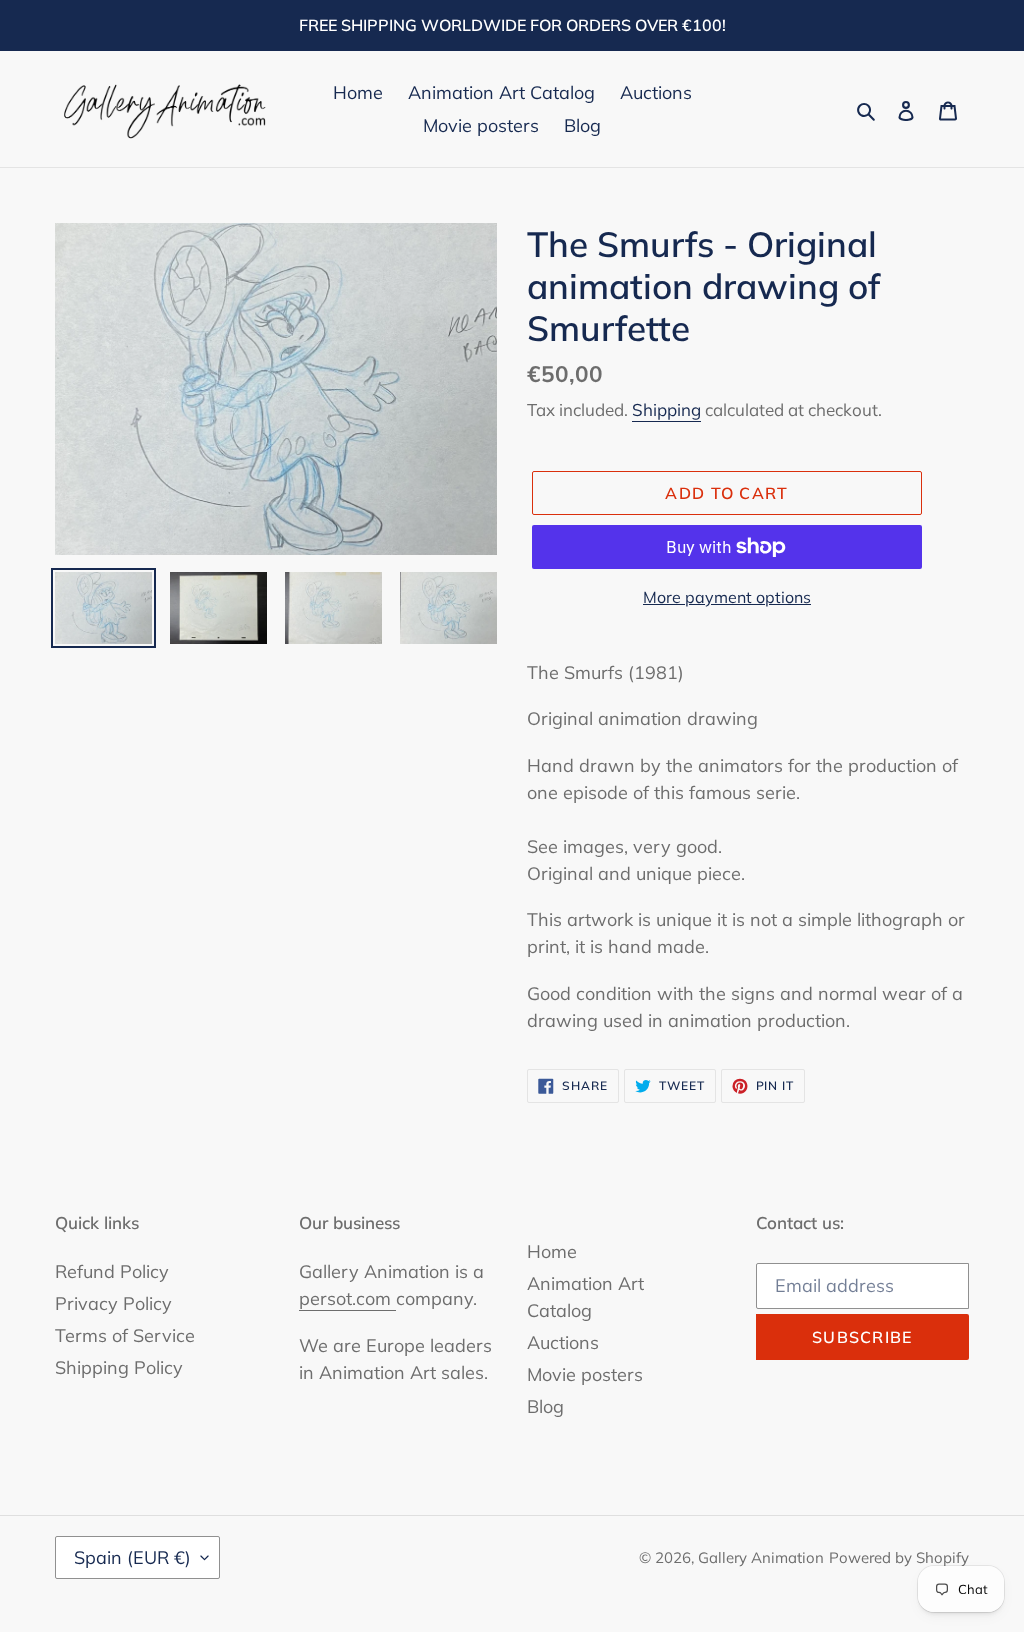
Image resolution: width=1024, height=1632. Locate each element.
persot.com (347, 1298)
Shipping (666, 409)
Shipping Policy (119, 1367)
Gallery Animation (761, 1557)
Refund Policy (112, 1271)
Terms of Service (125, 1335)
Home (552, 1251)
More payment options (727, 597)
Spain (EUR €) (132, 1557)
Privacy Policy (113, 1303)
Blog (545, 1406)
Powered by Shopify (899, 1557)
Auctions (563, 1342)
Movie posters (585, 1374)
